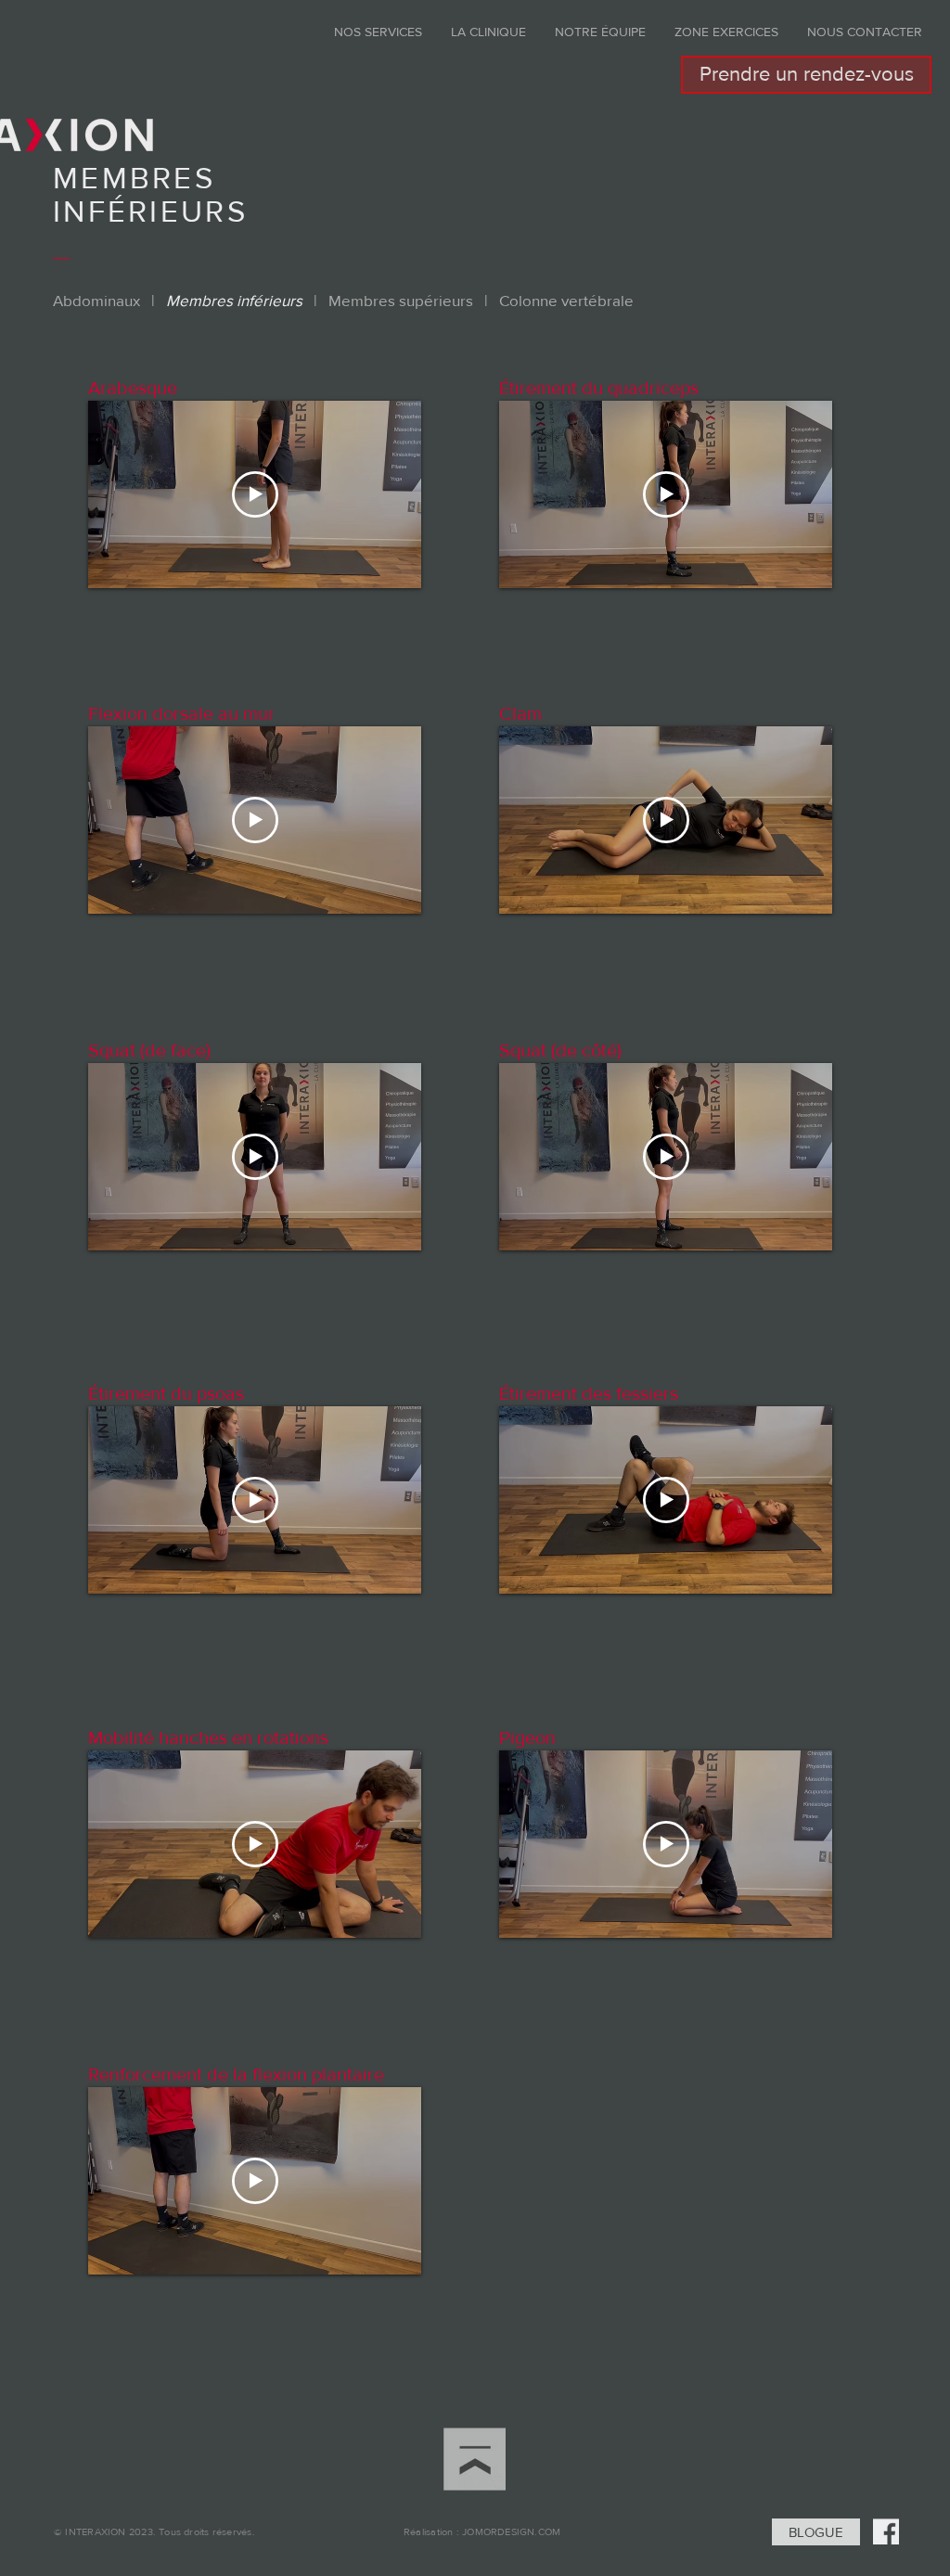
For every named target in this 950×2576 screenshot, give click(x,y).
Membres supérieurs (401, 300)
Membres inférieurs (234, 300)
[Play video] (255, 494)
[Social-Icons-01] (886, 2531)
